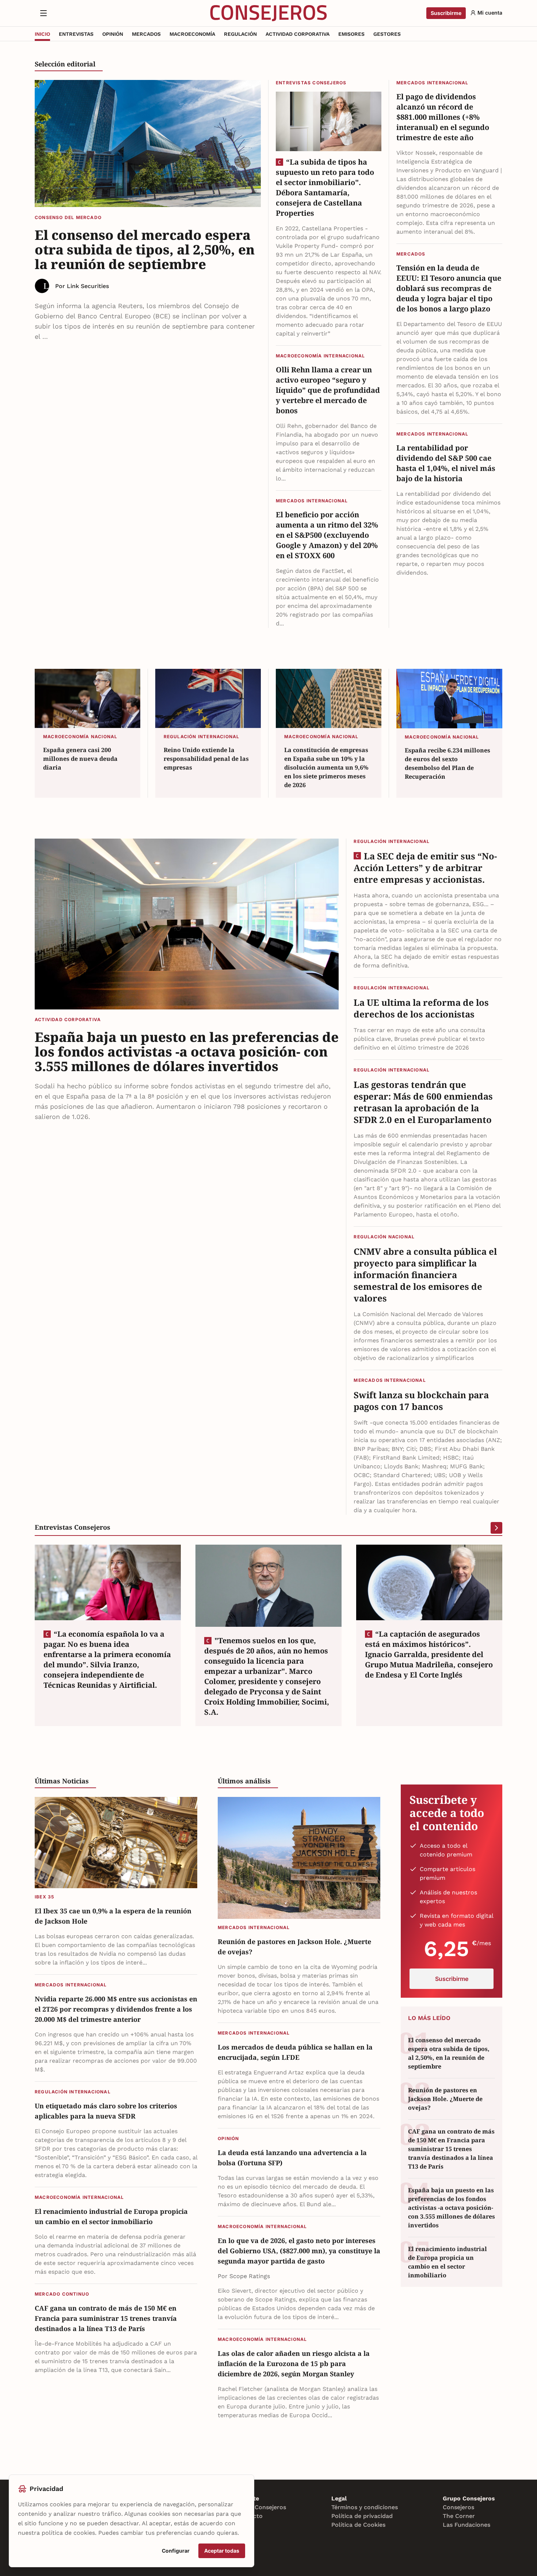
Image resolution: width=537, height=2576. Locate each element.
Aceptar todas (222, 2551)
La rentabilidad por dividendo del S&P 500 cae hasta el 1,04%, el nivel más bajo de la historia (446, 463)
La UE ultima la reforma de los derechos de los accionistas (421, 1008)
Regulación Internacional (202, 737)
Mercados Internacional (312, 501)
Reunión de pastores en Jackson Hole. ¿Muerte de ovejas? (294, 1947)
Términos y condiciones (365, 2507)
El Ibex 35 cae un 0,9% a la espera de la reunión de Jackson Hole (113, 1916)
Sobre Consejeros (261, 2507)
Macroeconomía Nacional (80, 737)
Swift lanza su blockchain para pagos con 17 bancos (421, 1401)
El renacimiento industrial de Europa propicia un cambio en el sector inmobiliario (111, 2216)
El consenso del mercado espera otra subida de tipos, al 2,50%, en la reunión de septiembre (145, 249)
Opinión (228, 2138)
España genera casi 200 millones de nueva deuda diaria (80, 759)
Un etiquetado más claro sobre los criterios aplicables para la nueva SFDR (106, 2111)
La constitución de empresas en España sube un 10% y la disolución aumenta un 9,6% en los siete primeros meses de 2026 (326, 767)
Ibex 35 (44, 1897)
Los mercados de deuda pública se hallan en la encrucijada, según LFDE (295, 2052)
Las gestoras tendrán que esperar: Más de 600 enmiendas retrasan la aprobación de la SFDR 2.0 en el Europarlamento (423, 1102)
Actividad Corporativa (68, 1019)
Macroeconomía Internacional (320, 356)
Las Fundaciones (466, 2525)
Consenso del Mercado (68, 217)
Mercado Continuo (62, 2294)
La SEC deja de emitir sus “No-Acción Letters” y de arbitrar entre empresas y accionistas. (425, 868)
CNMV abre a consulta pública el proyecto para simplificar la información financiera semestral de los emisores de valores (425, 1275)
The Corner (459, 2516)
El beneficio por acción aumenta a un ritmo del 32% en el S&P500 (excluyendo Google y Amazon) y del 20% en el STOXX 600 (327, 535)
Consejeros (458, 2507)
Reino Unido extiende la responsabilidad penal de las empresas (206, 759)
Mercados (411, 254)
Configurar (176, 2551)
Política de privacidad (362, 2516)
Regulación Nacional (384, 1237)
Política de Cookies (358, 2525)
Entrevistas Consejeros (311, 83)
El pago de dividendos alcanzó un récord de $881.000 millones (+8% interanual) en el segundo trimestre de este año (443, 117)
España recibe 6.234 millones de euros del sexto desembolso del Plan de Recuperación (447, 763)
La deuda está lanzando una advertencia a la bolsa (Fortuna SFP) (292, 2158)
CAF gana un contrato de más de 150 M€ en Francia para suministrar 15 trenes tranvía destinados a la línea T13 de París (106, 2318)
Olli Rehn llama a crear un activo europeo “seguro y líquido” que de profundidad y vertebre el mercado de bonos (328, 390)
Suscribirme (446, 13)
